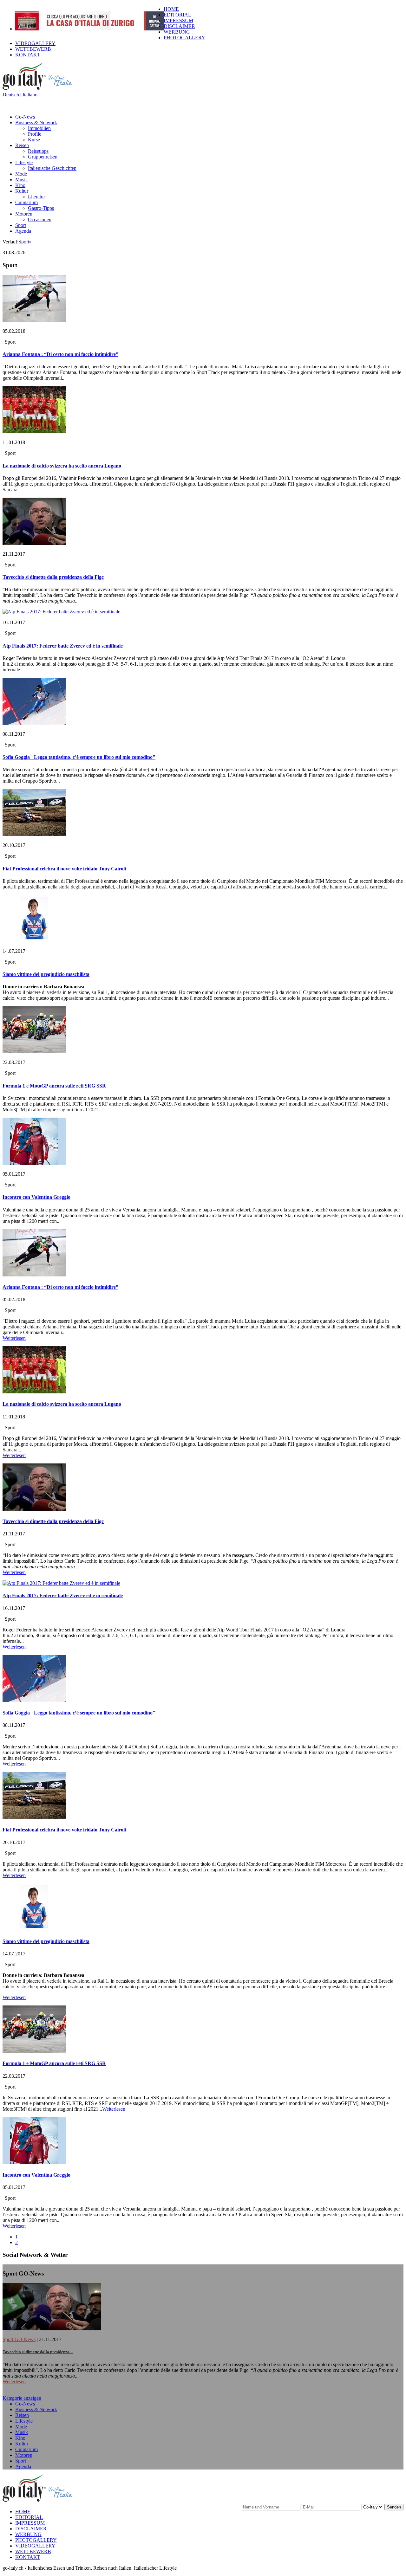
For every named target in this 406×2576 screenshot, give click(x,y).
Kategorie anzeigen (22, 2398)
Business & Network (36, 123)
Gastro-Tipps (41, 208)
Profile (35, 134)
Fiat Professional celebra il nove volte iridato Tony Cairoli (64, 869)
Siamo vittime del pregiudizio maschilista (46, 974)
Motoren (24, 214)
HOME (171, 9)
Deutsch (11, 95)
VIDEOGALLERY (35, 43)
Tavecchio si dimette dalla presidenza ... (38, 2352)
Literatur (36, 197)
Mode (21, 174)
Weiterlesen (14, 1338)
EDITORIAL (177, 15)
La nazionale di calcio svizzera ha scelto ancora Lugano (62, 466)
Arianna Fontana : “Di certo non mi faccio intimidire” (60, 354)
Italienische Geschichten (52, 168)
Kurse (34, 140)
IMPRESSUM (178, 20)
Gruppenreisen (43, 157)
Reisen (22, 145)
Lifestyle (24, 162)
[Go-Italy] (42, 89)
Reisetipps (38, 151)
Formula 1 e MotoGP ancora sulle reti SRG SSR (54, 1086)
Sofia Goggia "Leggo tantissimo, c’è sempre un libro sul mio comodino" (79, 757)
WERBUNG (177, 32)
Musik (22, 180)
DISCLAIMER (179, 26)
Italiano (30, 95)
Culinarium (26, 202)
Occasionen (40, 220)
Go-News (25, 117)
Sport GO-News (19, 2339)
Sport (21, 225)
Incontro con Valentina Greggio (36, 1197)
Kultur (22, 191)
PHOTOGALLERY (184, 38)
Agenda (23, 231)
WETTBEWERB (33, 49)
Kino (20, 185)
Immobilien (39, 128)
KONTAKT (28, 55)
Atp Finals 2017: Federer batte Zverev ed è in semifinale (63, 646)
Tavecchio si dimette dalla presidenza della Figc (53, 577)
